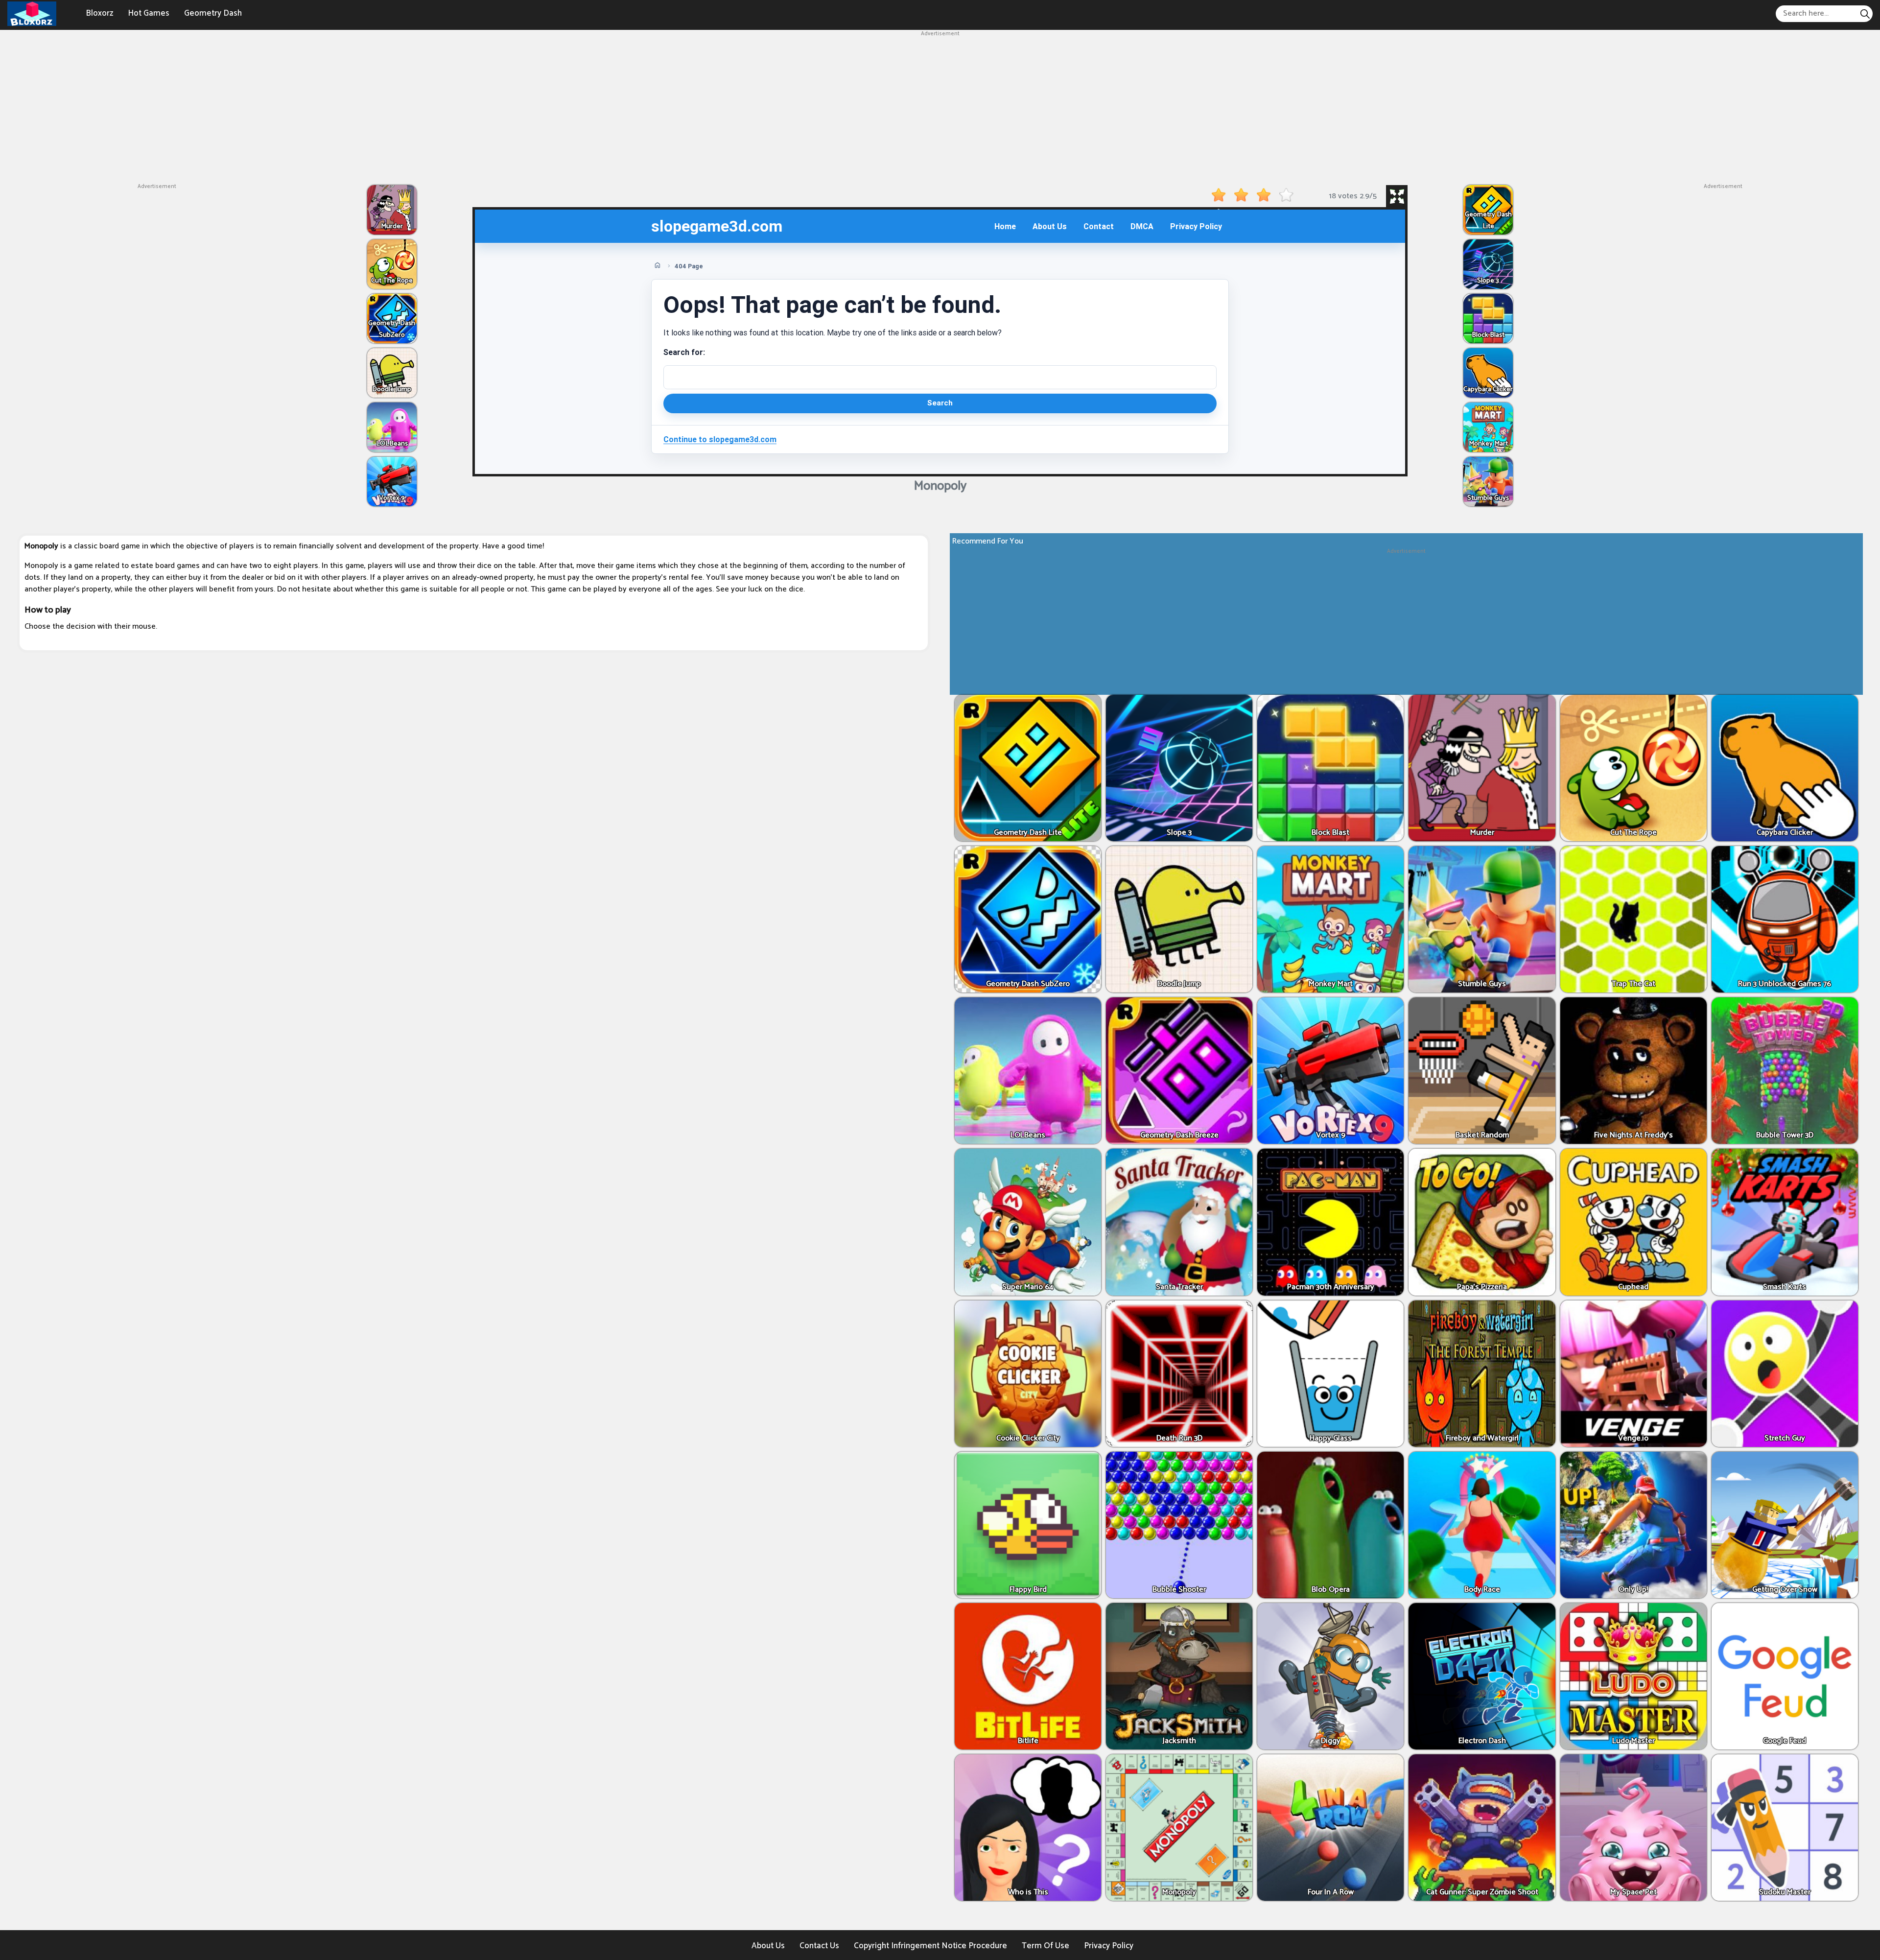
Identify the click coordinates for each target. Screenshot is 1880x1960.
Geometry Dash (213, 13)
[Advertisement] (940, 107)
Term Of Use (1046, 1946)
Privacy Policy (1109, 1946)
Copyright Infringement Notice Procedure (930, 1946)
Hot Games (149, 13)
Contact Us (819, 1946)
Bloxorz (99, 13)
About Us (768, 1946)
